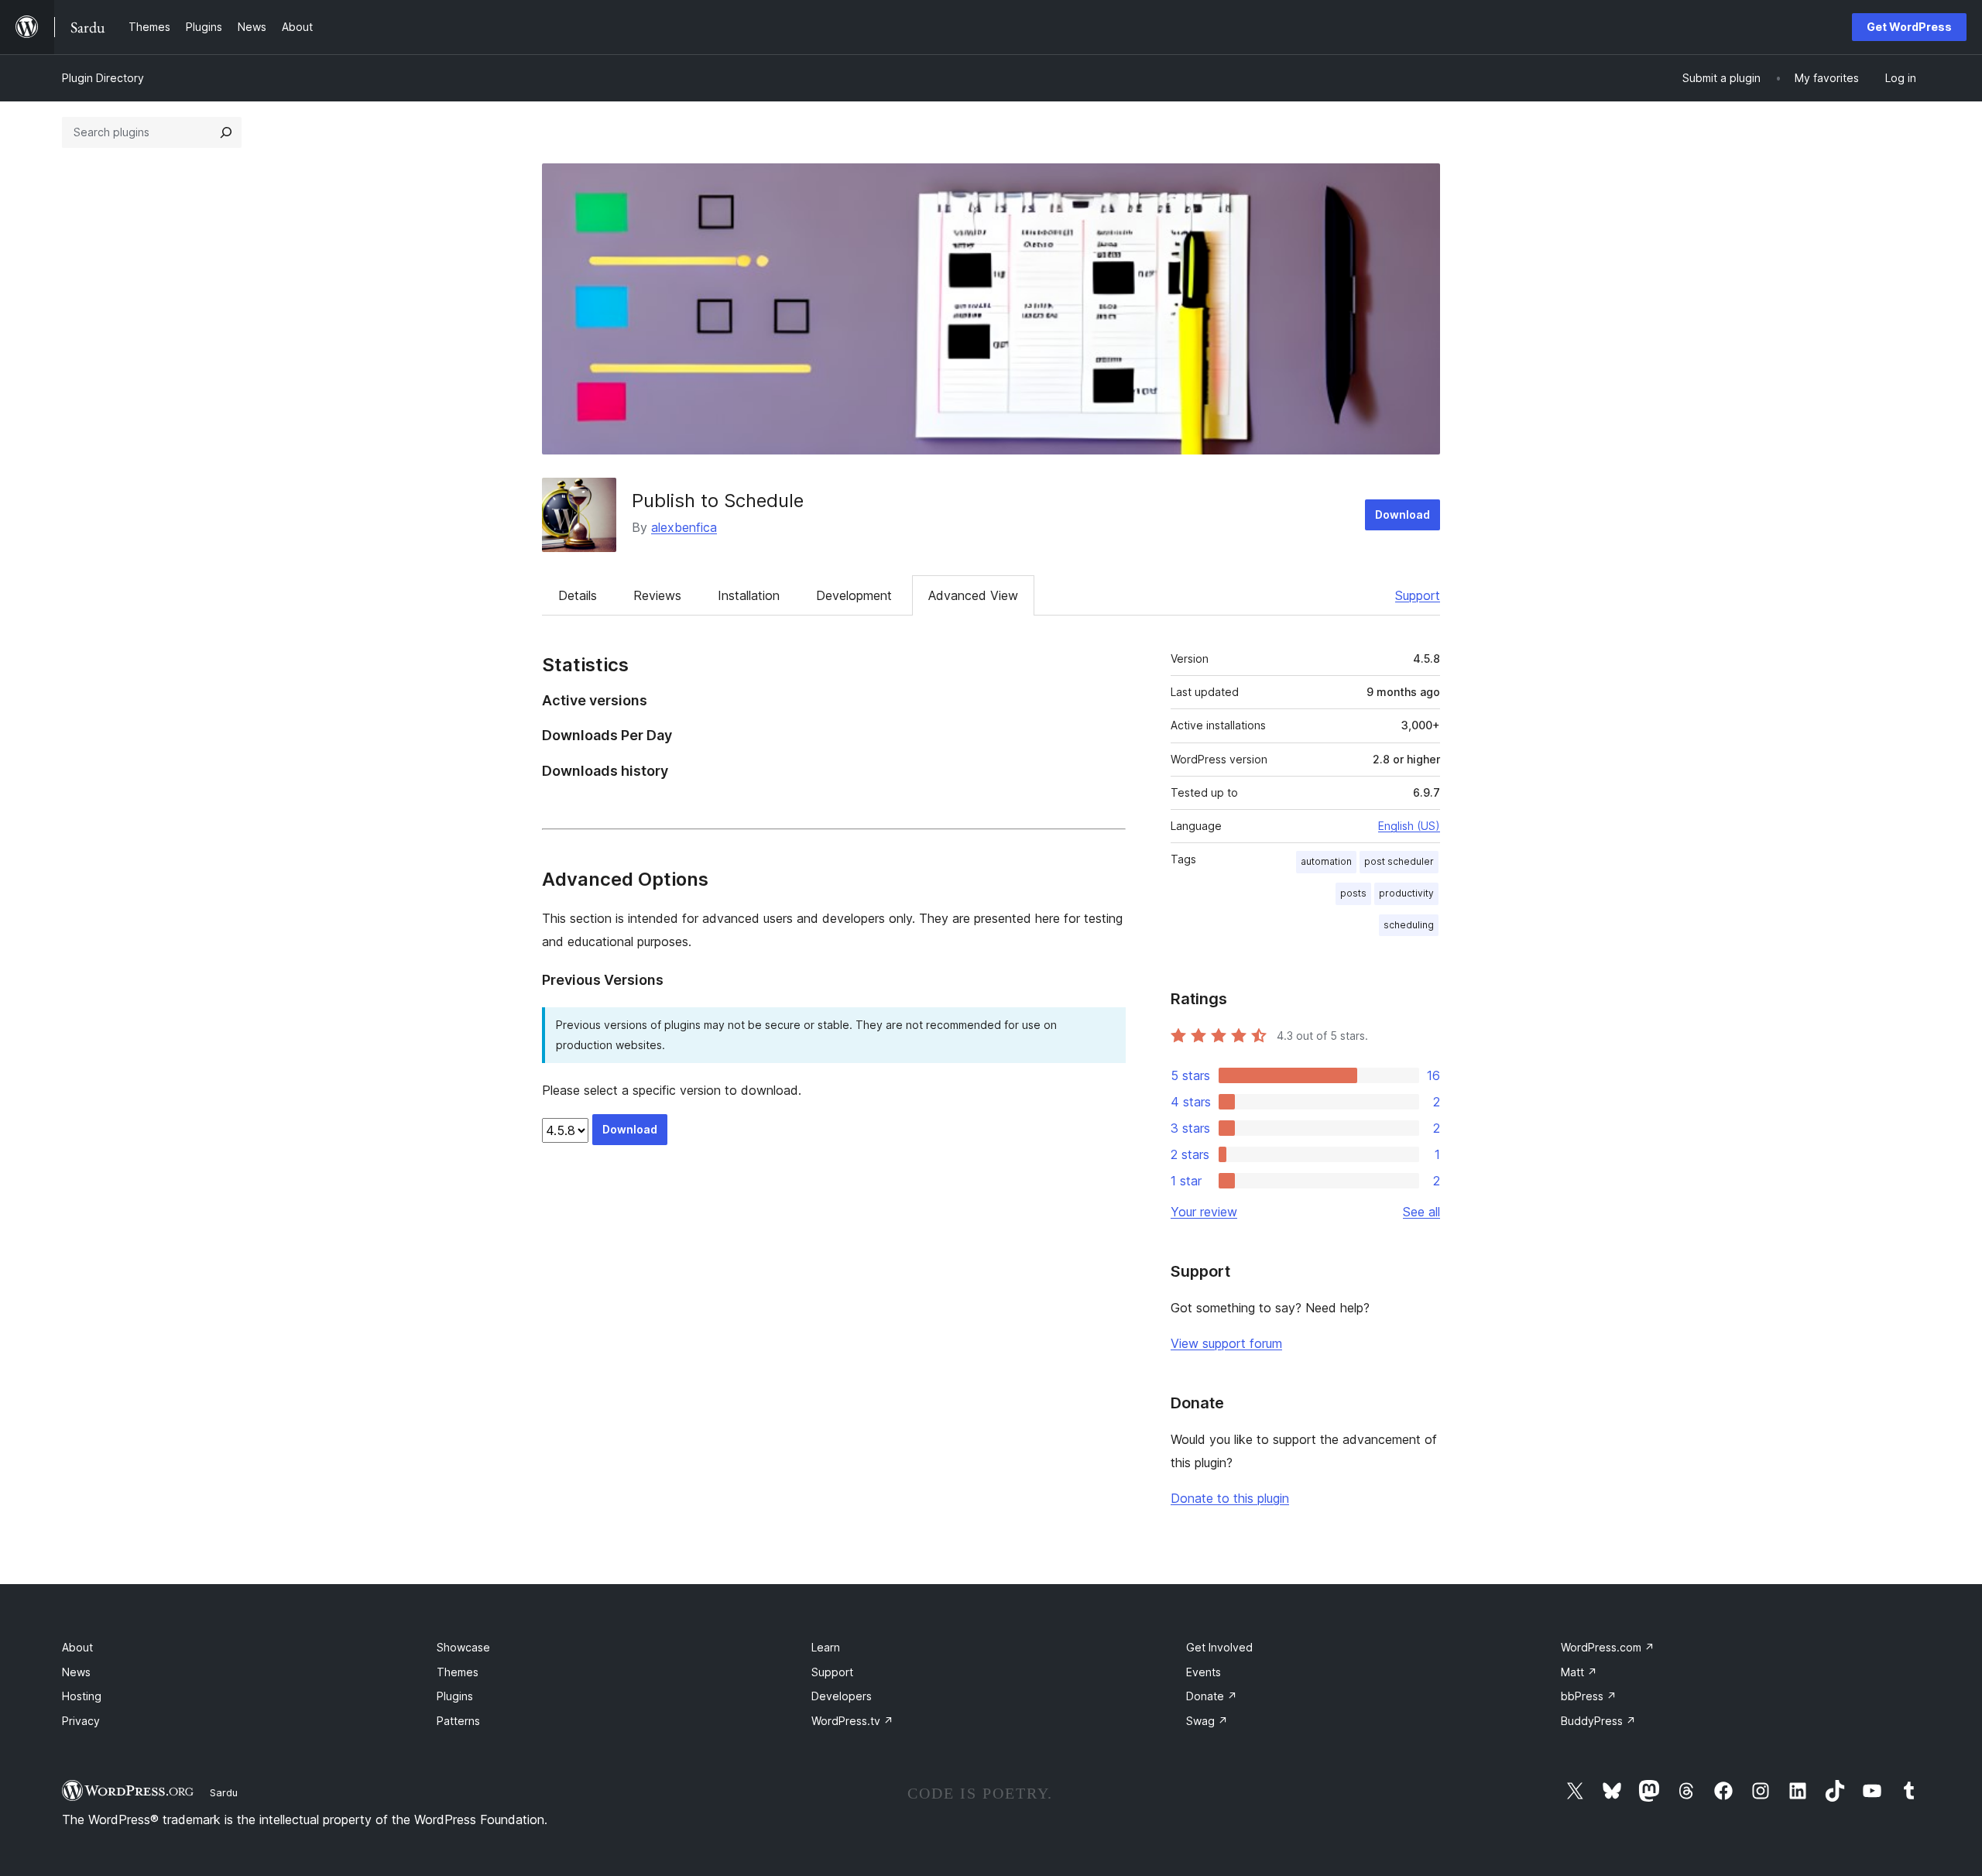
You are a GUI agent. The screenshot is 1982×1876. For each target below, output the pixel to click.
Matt (1579, 1672)
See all (1421, 1212)
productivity (1406, 893)
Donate (1212, 1696)
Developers (842, 1696)
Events (1204, 1672)
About (77, 1647)
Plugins (455, 1696)
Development (854, 595)
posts (1353, 893)
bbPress (1589, 1696)
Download (1402, 514)
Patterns (458, 1721)
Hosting (82, 1696)
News (76, 1672)
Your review (1204, 1212)
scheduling (1409, 925)
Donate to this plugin (1230, 1498)
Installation (749, 595)
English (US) (1409, 826)
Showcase (463, 1647)
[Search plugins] (226, 132)
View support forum (1226, 1343)
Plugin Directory (103, 78)
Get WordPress (1909, 27)
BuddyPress (1598, 1721)
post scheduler (1399, 861)
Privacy (81, 1721)
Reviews (657, 595)
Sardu (224, 1792)
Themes (458, 1672)
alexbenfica (684, 527)
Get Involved (1219, 1647)
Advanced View (973, 595)
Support (1418, 595)
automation (1326, 861)
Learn (826, 1647)
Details (578, 595)
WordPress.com (1608, 1647)
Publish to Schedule (718, 501)
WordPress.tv (852, 1721)
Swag (1207, 1721)
